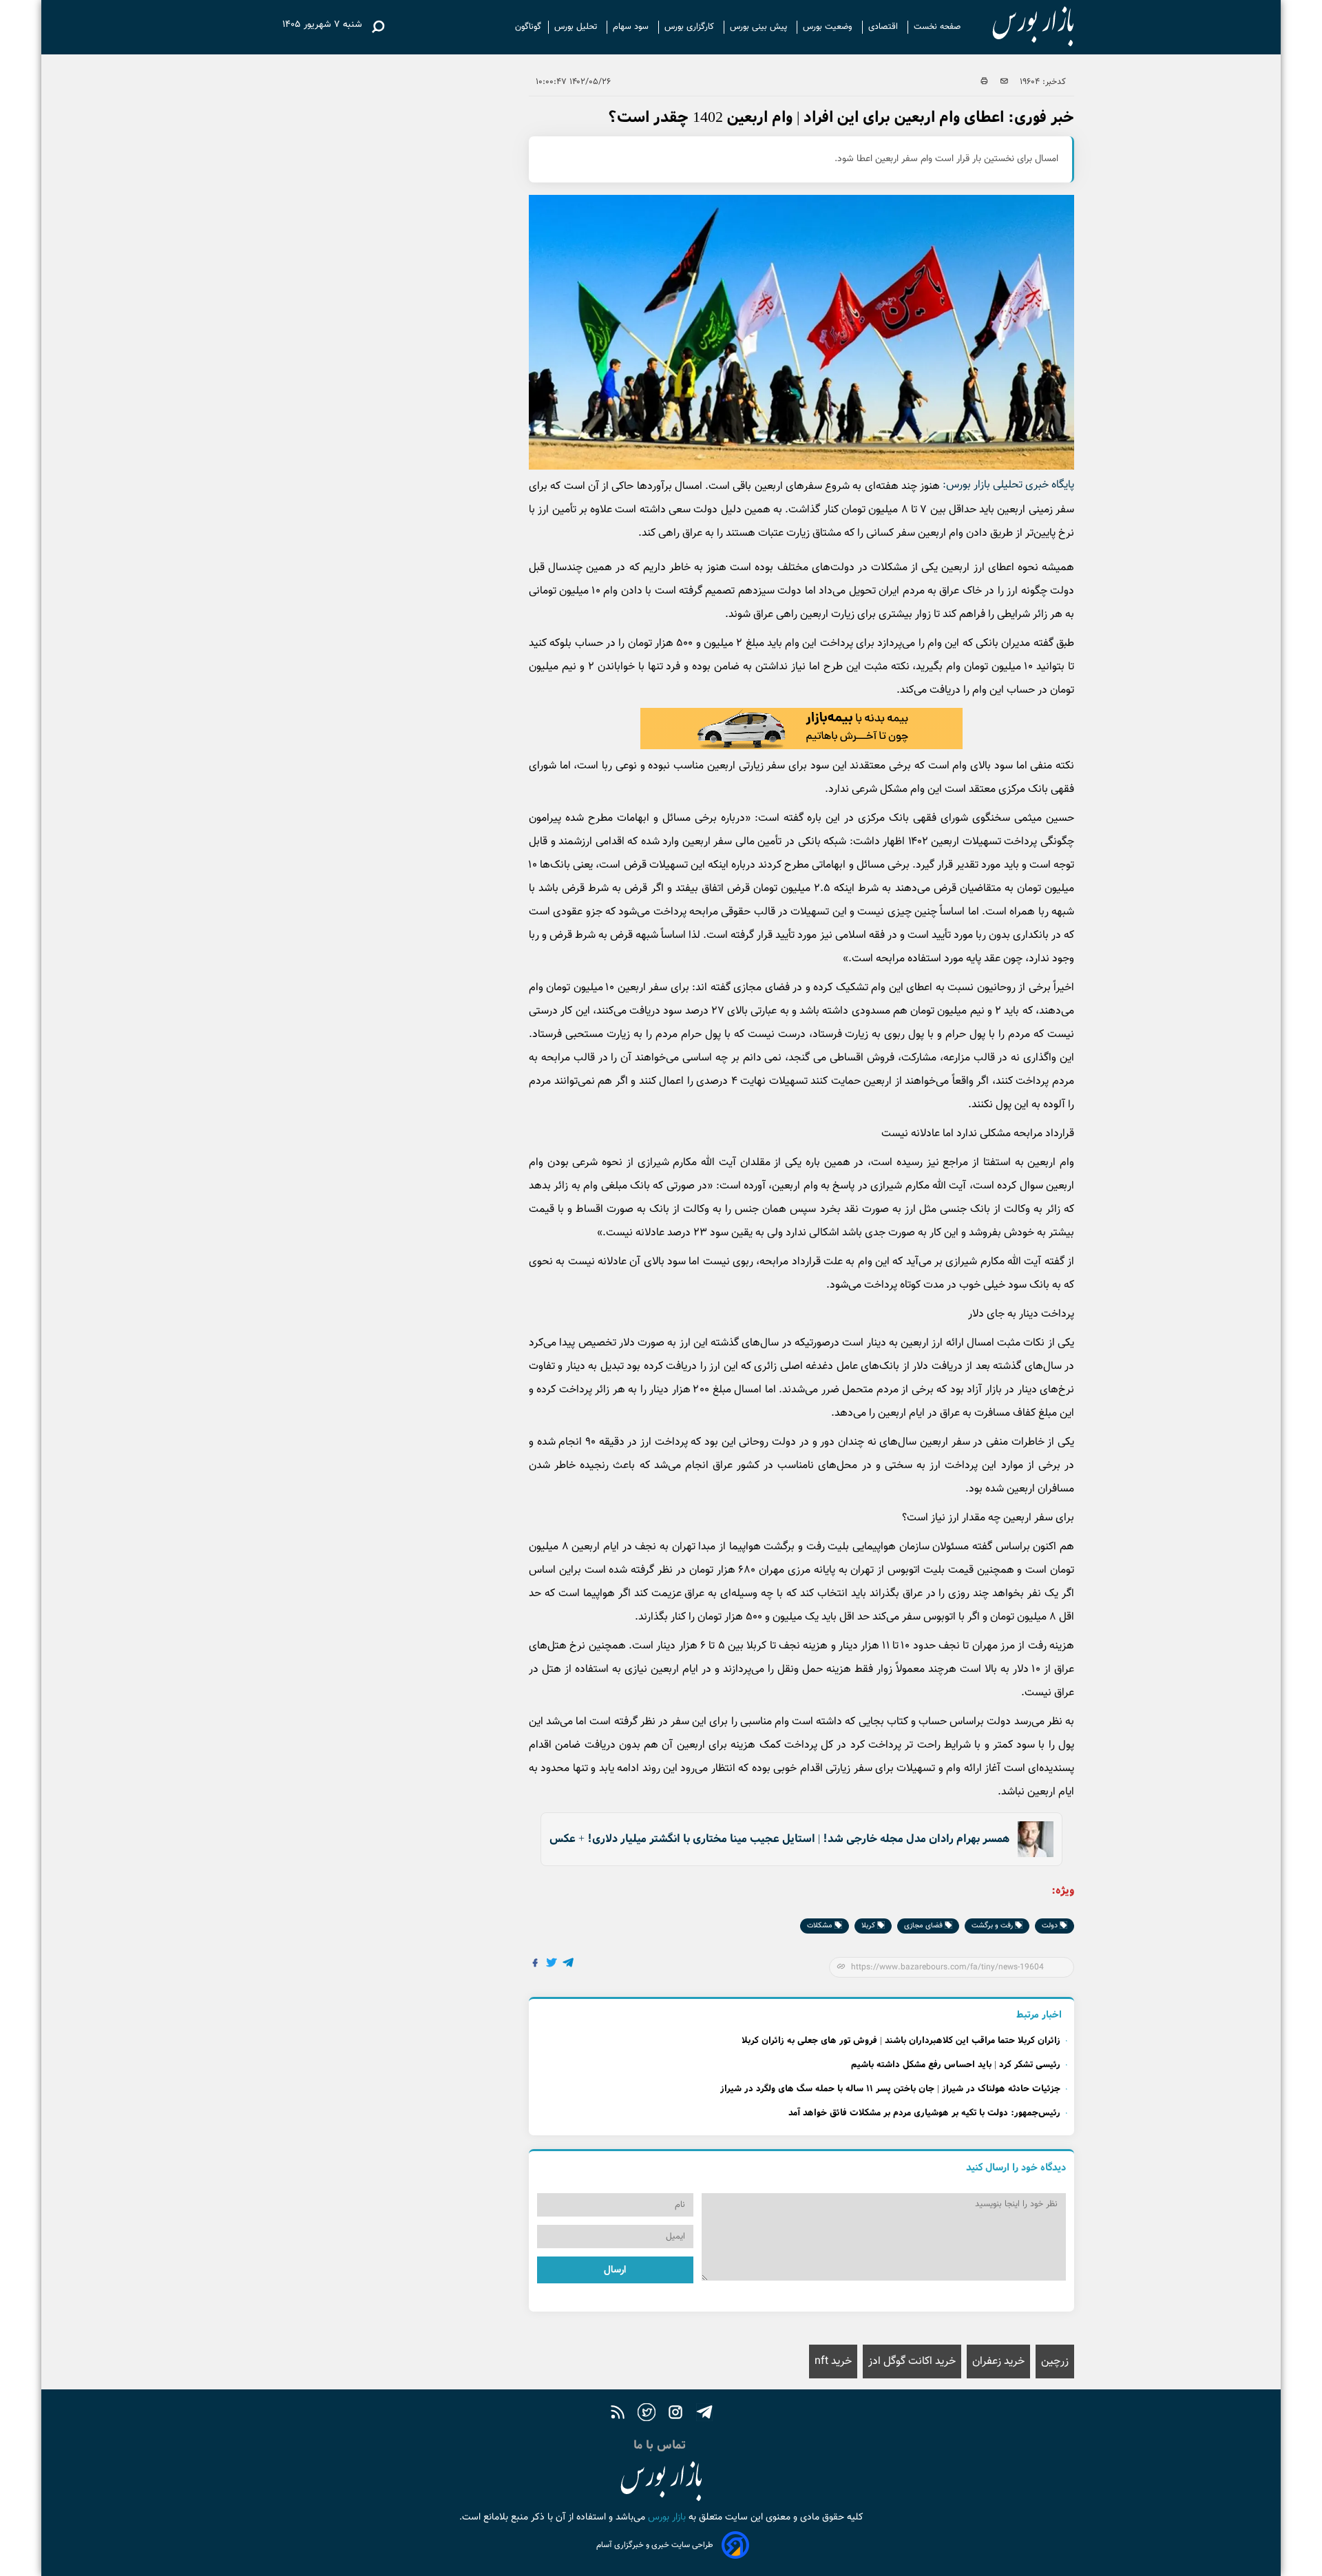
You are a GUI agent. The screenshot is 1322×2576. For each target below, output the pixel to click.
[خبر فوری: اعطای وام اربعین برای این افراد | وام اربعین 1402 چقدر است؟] (569, 1965)
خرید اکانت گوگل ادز (912, 2362)
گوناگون (528, 27)
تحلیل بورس (577, 27)
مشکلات (821, 1926)
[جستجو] (378, 27)
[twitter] (647, 2415)
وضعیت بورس (829, 27)
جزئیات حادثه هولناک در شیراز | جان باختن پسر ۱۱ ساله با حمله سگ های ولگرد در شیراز (890, 2089)
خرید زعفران (998, 2362)
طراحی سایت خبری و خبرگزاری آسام (655, 2545)
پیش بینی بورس (760, 27)
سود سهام (632, 27)
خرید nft (833, 2362)
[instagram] (675, 2415)
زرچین (1055, 2362)
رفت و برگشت (993, 1926)
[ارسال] (1004, 82)
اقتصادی (884, 27)
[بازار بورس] (1021, 27)
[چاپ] (984, 82)
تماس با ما (661, 2445)
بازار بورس (665, 2517)
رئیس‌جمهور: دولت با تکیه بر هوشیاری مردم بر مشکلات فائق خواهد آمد (924, 2113)
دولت (1051, 1926)
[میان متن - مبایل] (801, 729)
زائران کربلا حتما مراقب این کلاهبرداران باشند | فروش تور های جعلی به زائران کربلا (901, 2041)
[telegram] (704, 2415)
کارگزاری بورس (691, 27)
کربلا (869, 1926)
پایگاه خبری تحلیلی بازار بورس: (1008, 485)
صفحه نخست (937, 27)
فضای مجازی (924, 1926)
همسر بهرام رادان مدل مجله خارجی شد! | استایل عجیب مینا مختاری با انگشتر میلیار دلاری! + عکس (779, 1839)
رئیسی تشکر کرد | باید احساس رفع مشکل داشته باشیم (956, 2065)
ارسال (615, 2270)
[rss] (618, 2415)
